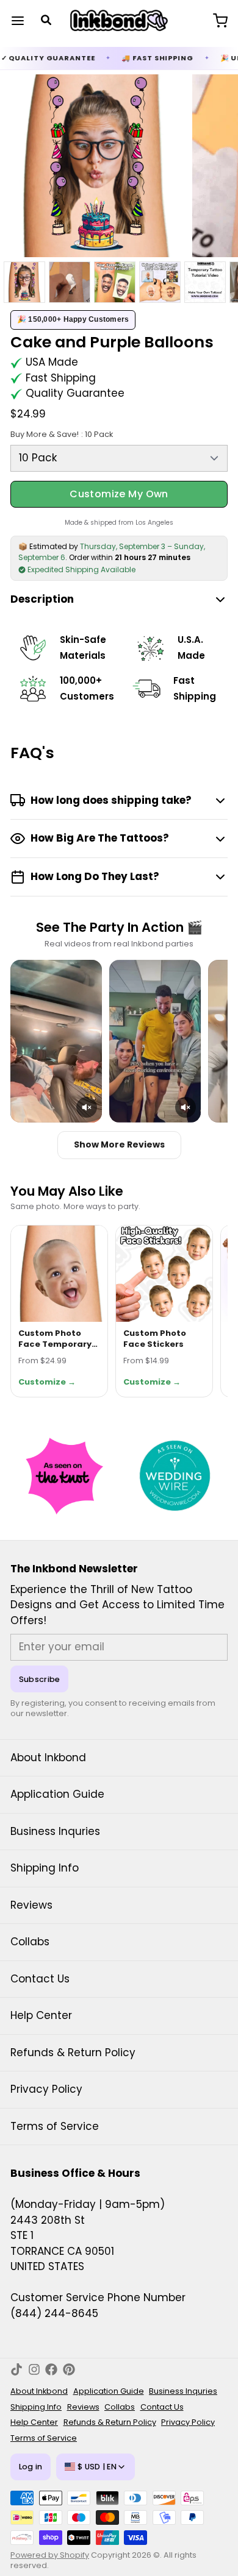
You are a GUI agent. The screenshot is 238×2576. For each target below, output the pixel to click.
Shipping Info (45, 1868)
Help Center (41, 2015)
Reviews (31, 1905)
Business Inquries (55, 1831)
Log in (31, 2467)
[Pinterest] (69, 2369)
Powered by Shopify (50, 2555)
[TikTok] (16, 2369)
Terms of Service (55, 2126)
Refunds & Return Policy (73, 2053)
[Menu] (23, 20)
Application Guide (57, 1794)
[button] (87, 1107)
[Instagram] (34, 2369)
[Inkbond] (119, 21)
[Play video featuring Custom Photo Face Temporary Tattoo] (56, 1041)
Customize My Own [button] (119, 494)
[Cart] (215, 20)
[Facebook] (51, 2369)
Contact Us (40, 1979)
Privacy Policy (46, 2089)
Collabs (30, 1942)
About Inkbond (48, 1758)
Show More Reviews (119, 1144)
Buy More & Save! (62, 434)
